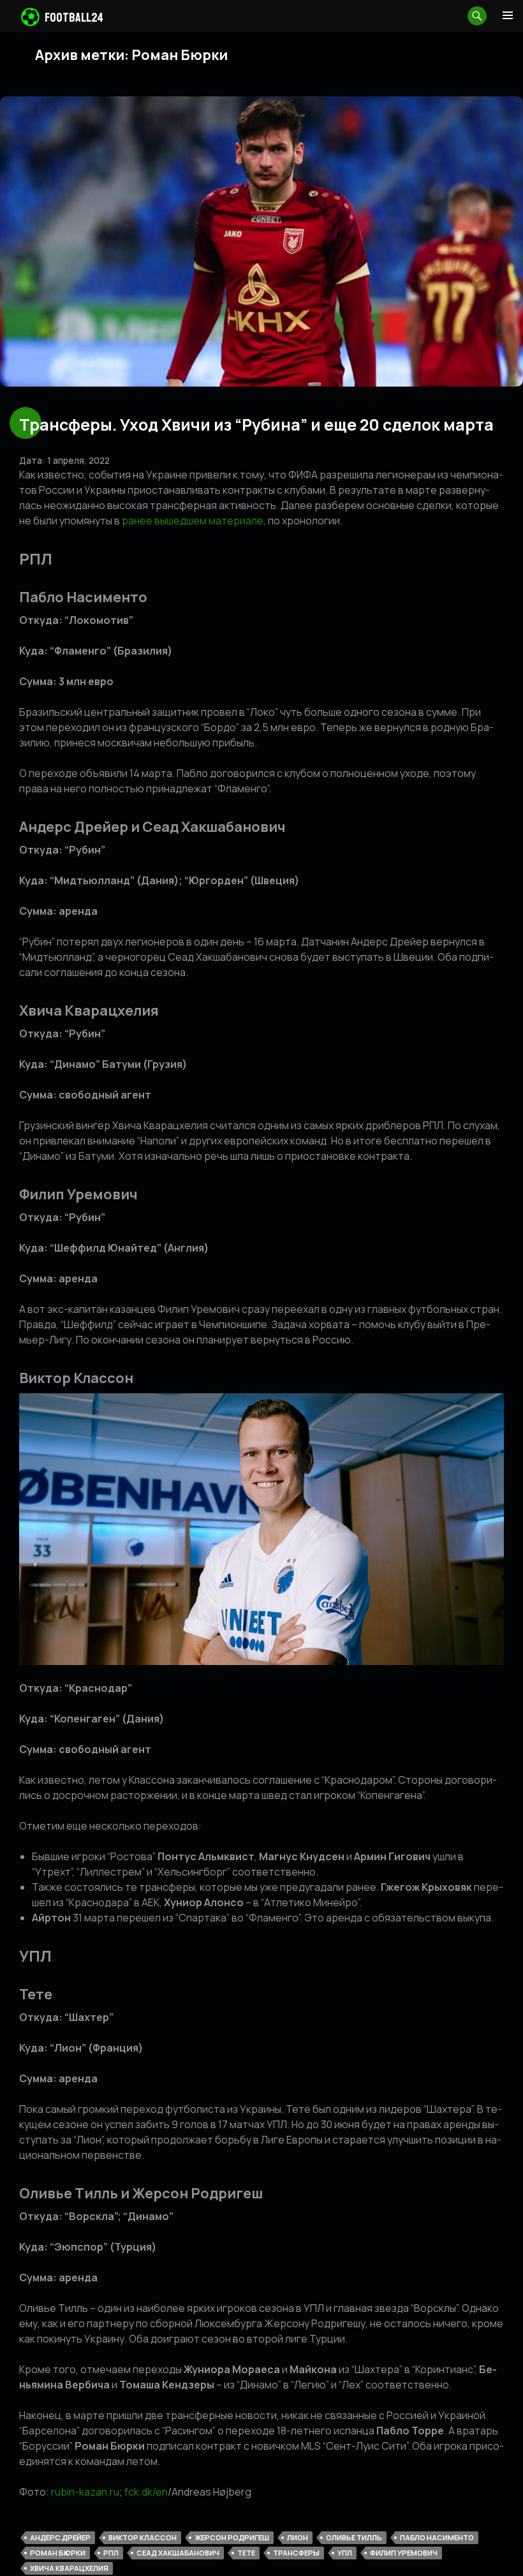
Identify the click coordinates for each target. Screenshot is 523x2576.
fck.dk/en (146, 2492)
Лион (298, 2537)
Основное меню (508, 15)
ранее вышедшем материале (193, 521)
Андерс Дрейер (60, 2537)
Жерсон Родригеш (232, 2537)
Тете (246, 2553)
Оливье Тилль (354, 2537)
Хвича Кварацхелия (69, 2568)
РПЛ (111, 2553)
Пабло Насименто (437, 2537)
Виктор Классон (143, 2537)
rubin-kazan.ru (85, 2492)
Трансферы (296, 2553)
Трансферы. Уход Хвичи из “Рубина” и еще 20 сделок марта (256, 425)
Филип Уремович (404, 2553)
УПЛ (345, 2553)
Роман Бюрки (58, 2553)
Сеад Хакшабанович (178, 2553)
